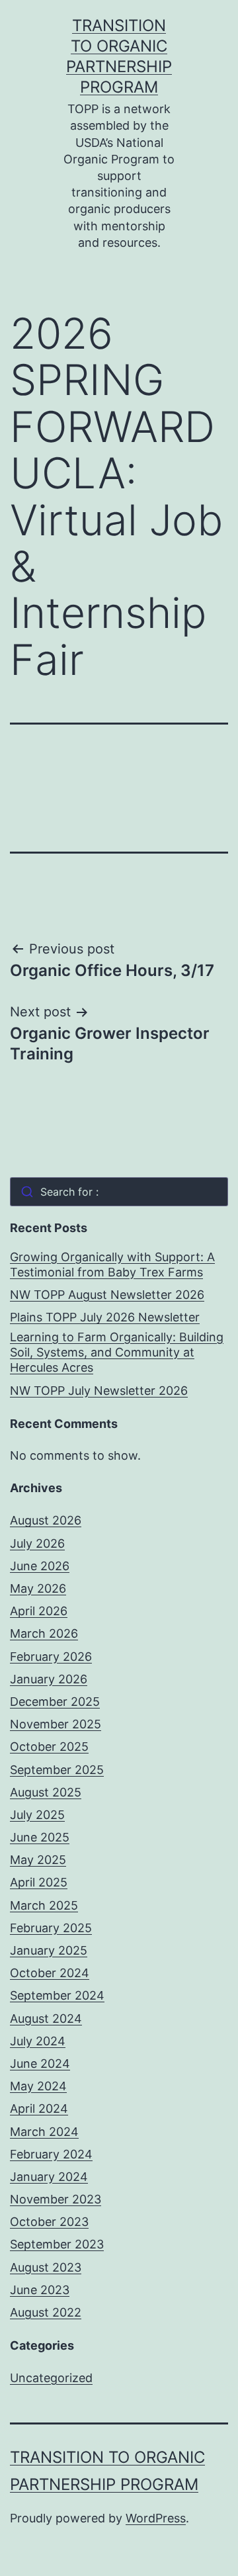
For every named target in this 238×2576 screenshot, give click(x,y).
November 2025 (56, 1724)
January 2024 (49, 2177)
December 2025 (55, 1702)
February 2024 (51, 2154)
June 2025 (40, 1837)
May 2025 (38, 1860)
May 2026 (38, 1588)
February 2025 (51, 1928)
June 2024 (40, 2064)
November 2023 (56, 2199)
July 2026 (37, 1543)
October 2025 (49, 1747)
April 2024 (39, 2109)
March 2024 (44, 2132)
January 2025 (49, 1950)
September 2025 (57, 1770)
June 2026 (40, 1566)
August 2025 (46, 1792)
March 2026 (44, 1633)
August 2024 (46, 2019)
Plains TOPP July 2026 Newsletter (105, 1317)
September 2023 (57, 2244)
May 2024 (38, 2086)
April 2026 (39, 1611)
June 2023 (40, 2290)
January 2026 (49, 1679)
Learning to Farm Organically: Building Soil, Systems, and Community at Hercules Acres (117, 1353)
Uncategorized (51, 2378)
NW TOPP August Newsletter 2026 (107, 1295)
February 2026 (51, 1657)
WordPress (156, 2518)
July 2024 (38, 2041)
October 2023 (49, 2222)
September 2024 (57, 1995)
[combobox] (119, 1192)
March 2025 (44, 1905)
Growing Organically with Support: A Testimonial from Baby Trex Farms (112, 1265)
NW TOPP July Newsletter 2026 (99, 1391)
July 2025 (37, 1815)
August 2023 (46, 2267)
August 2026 (46, 1520)
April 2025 (39, 1882)
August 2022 (46, 2312)
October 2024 (50, 1973)
